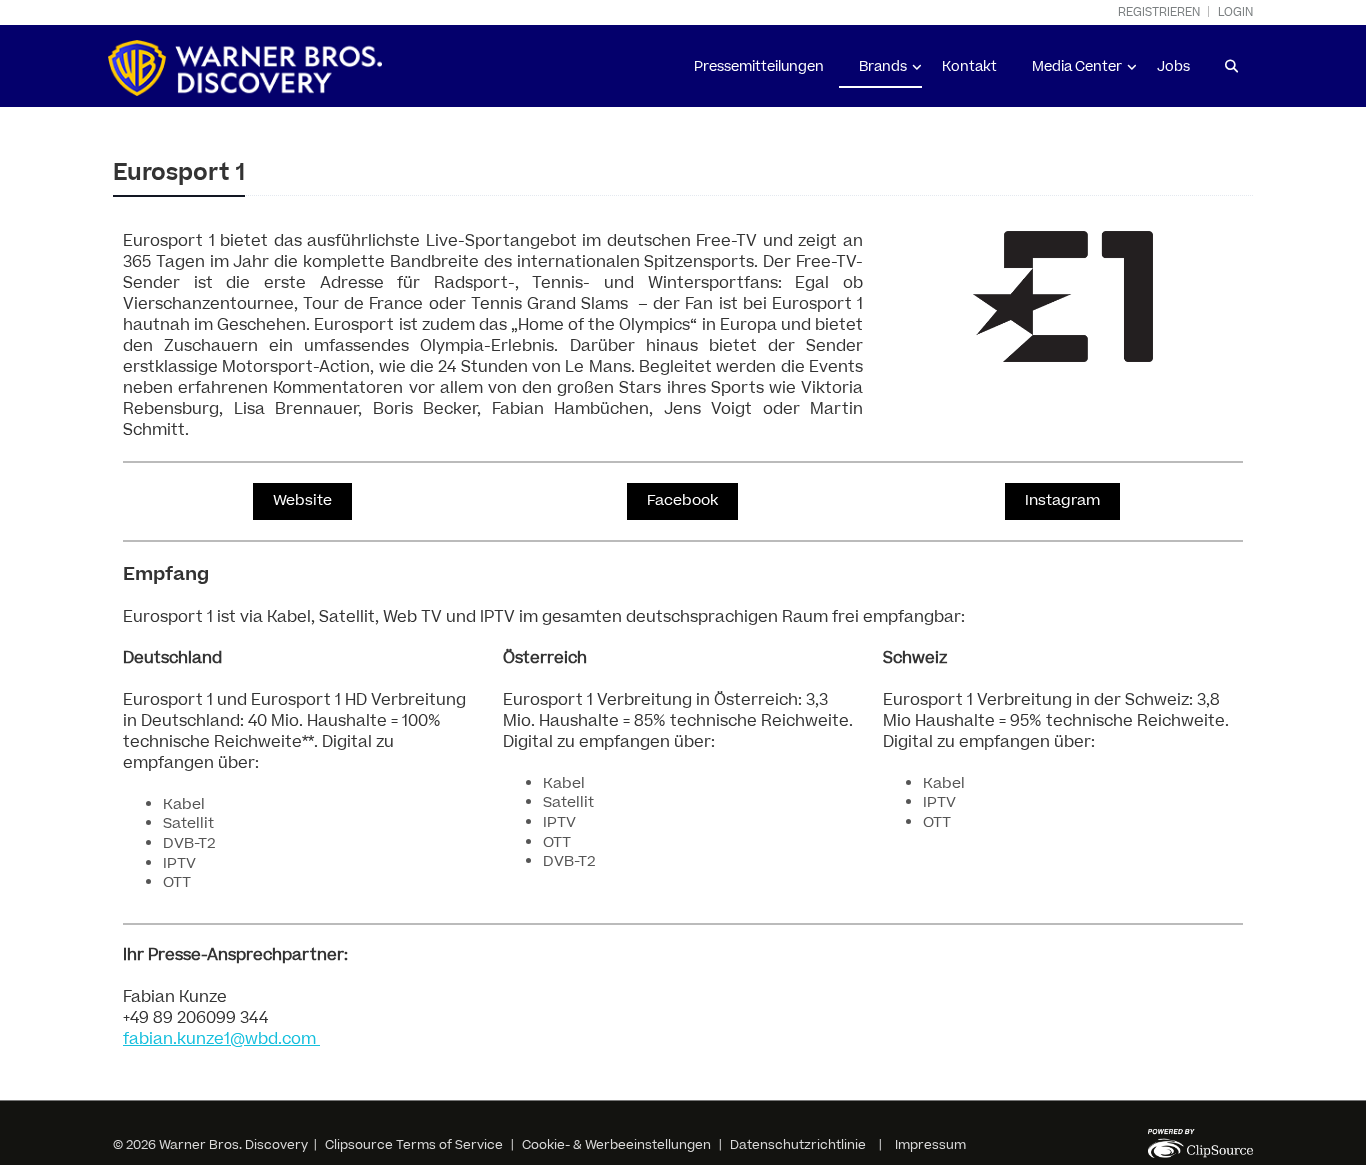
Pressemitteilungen (759, 67)
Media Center (1077, 67)
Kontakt (969, 67)
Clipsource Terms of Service (415, 1145)
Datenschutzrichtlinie (798, 1145)
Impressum (930, 1145)
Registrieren (1159, 12)
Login (1235, 12)
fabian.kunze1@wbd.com (221, 1039)
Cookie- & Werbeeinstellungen (616, 1145)
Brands (883, 67)
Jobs (1173, 67)
